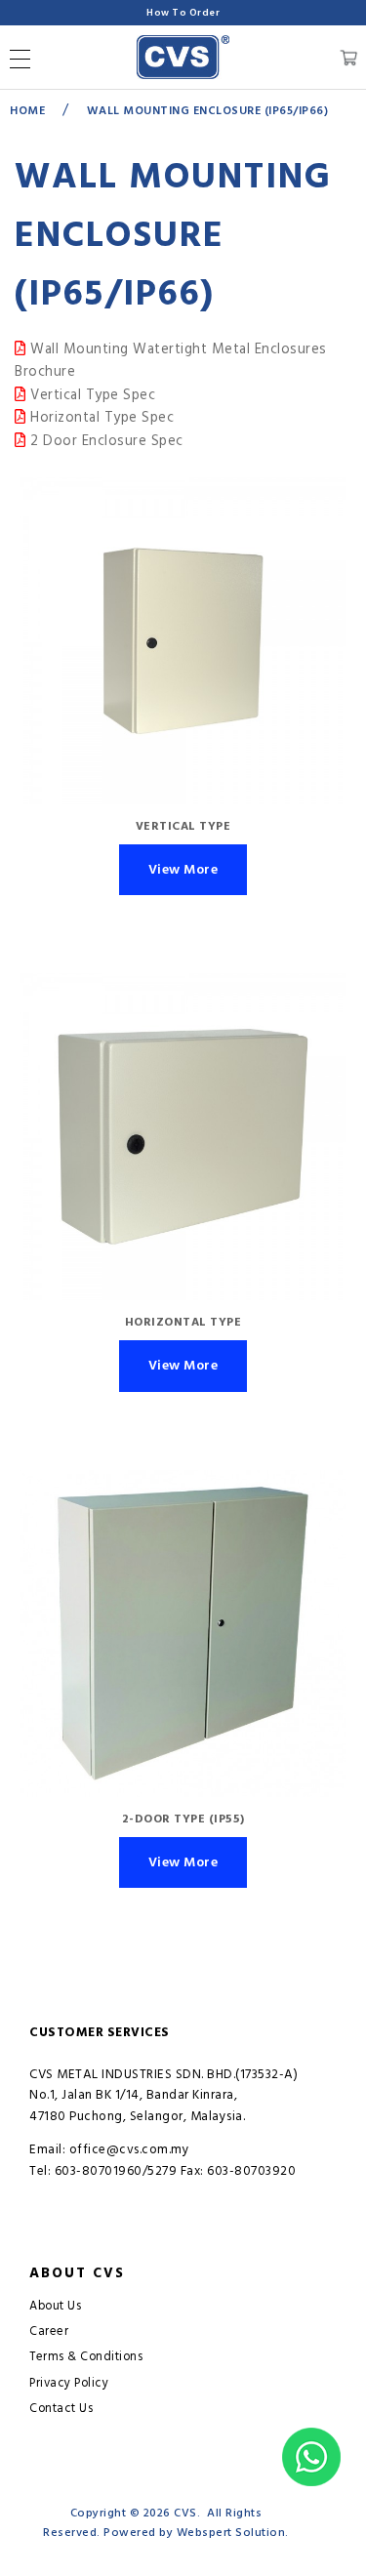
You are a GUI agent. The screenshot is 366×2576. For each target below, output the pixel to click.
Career (49, 2331)
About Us (55, 2306)
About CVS (77, 2273)
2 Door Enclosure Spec (105, 441)
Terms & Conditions (86, 2357)
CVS (185, 2513)
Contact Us (61, 2409)
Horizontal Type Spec (100, 418)
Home (27, 111)
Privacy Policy (69, 2383)
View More (183, 870)
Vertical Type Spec (91, 395)
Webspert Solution (231, 2533)
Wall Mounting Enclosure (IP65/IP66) (208, 111)
